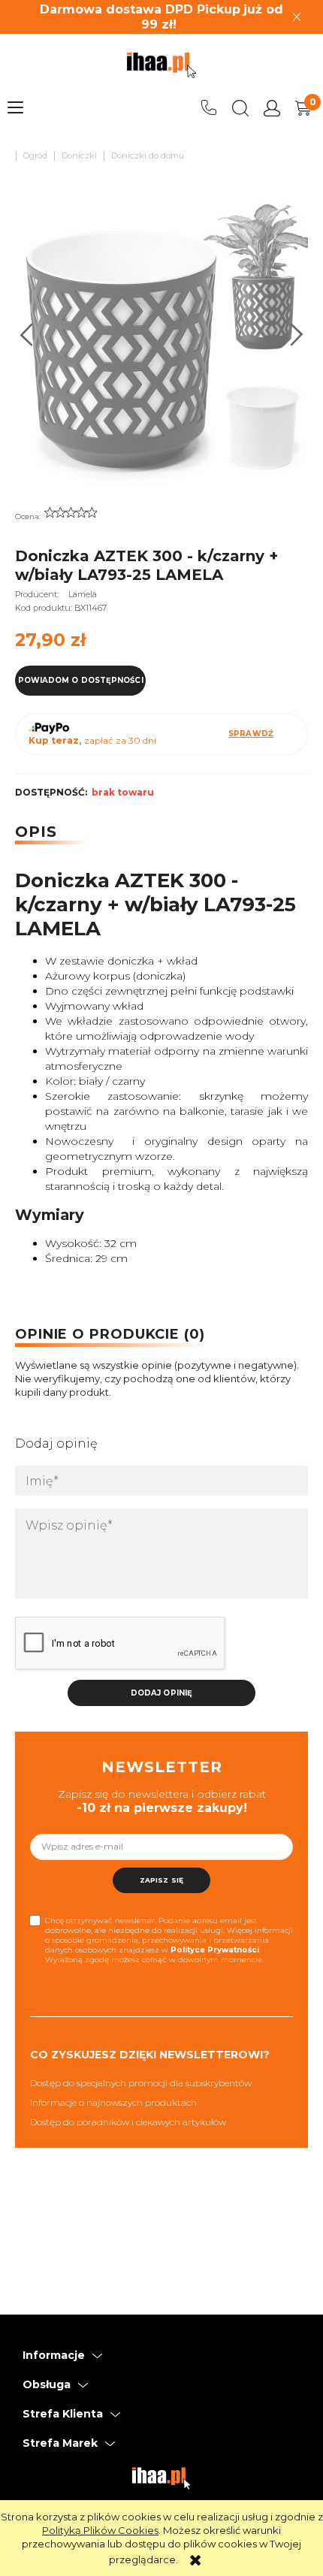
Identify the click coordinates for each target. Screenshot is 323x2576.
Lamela (83, 594)
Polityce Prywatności (215, 1950)
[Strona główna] (161, 65)
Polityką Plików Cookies (100, 2530)
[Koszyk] (303, 108)
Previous (27, 335)
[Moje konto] (272, 108)
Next (297, 335)
